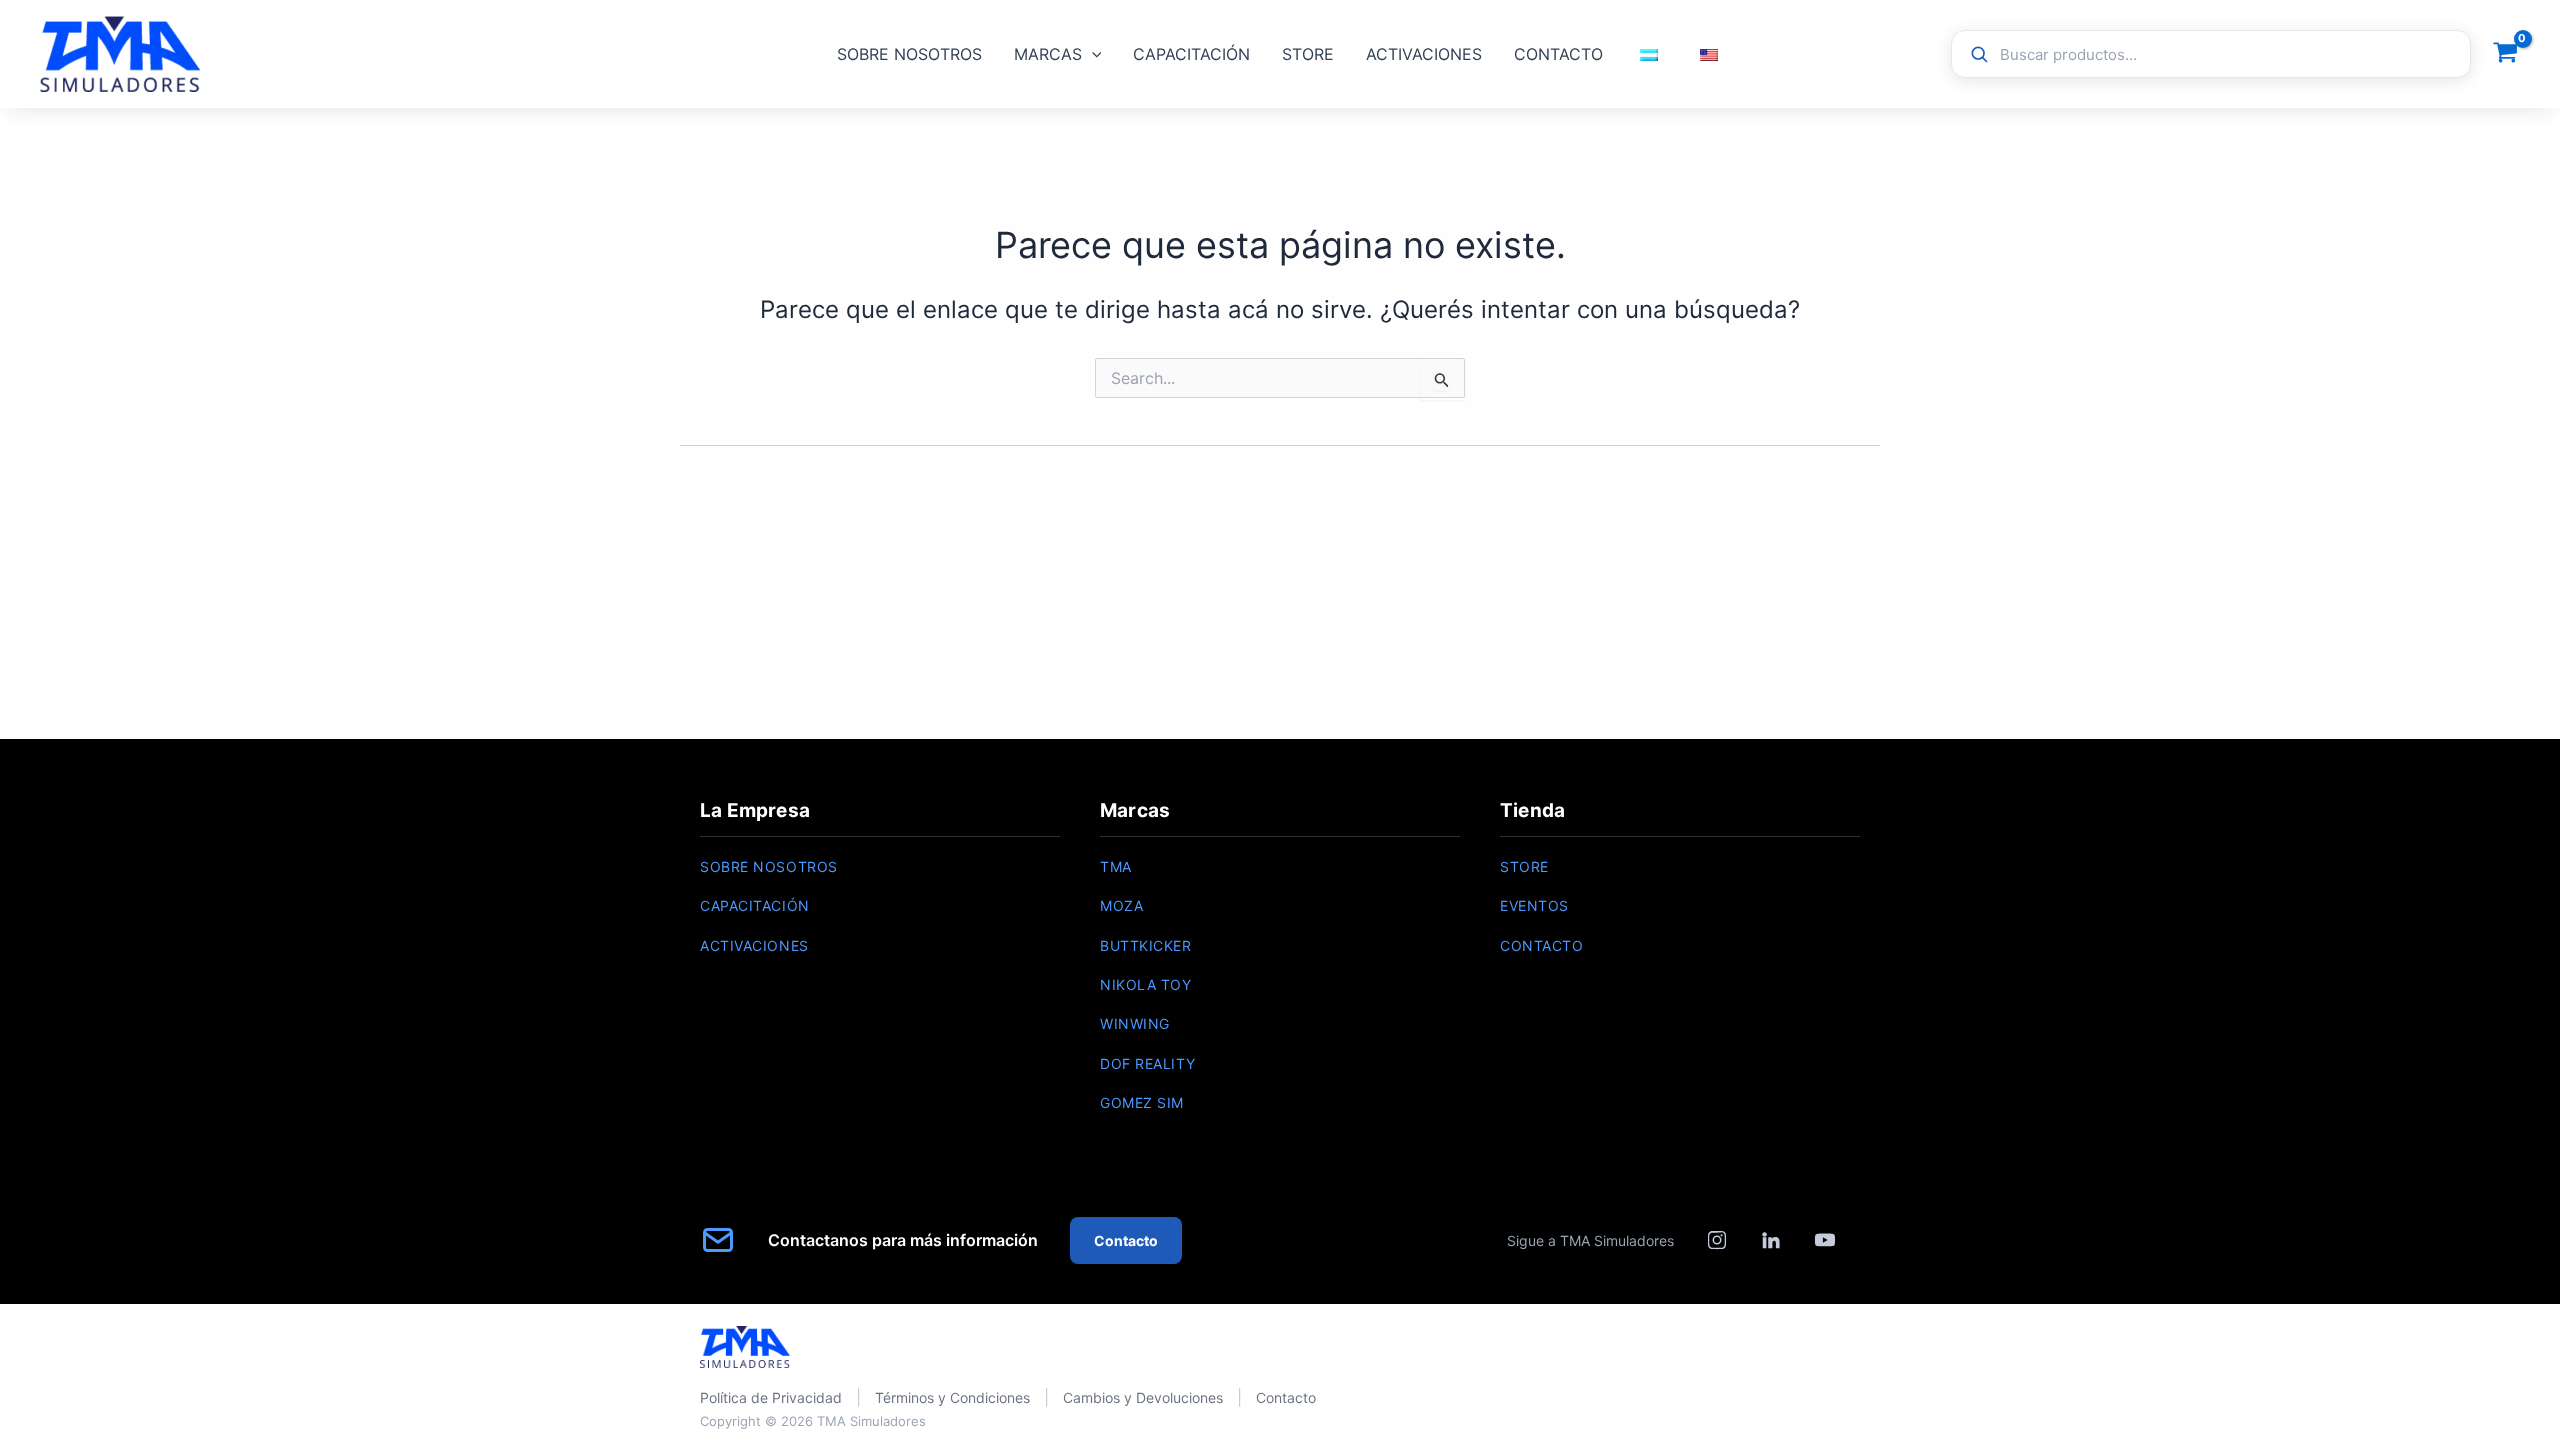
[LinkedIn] (1771, 1240)
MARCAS (1048, 54)
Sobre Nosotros (769, 866)
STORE (1308, 54)
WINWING (1135, 1023)
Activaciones (754, 945)
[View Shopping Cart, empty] (2505, 54)
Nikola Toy (1146, 984)
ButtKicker (1146, 945)
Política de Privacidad (771, 1397)
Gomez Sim (1142, 1102)
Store (1524, 866)
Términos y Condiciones (952, 1397)
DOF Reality (1147, 1063)
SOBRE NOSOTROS (909, 54)
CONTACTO (1558, 54)
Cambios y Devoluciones (1143, 1397)
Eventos (1534, 905)
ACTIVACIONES (1424, 54)
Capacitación (755, 905)
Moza (1121, 905)
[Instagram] (1717, 1240)
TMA (1116, 866)
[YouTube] (1825, 1240)
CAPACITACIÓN (1191, 54)
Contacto (1541, 945)
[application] (1092, 54)
